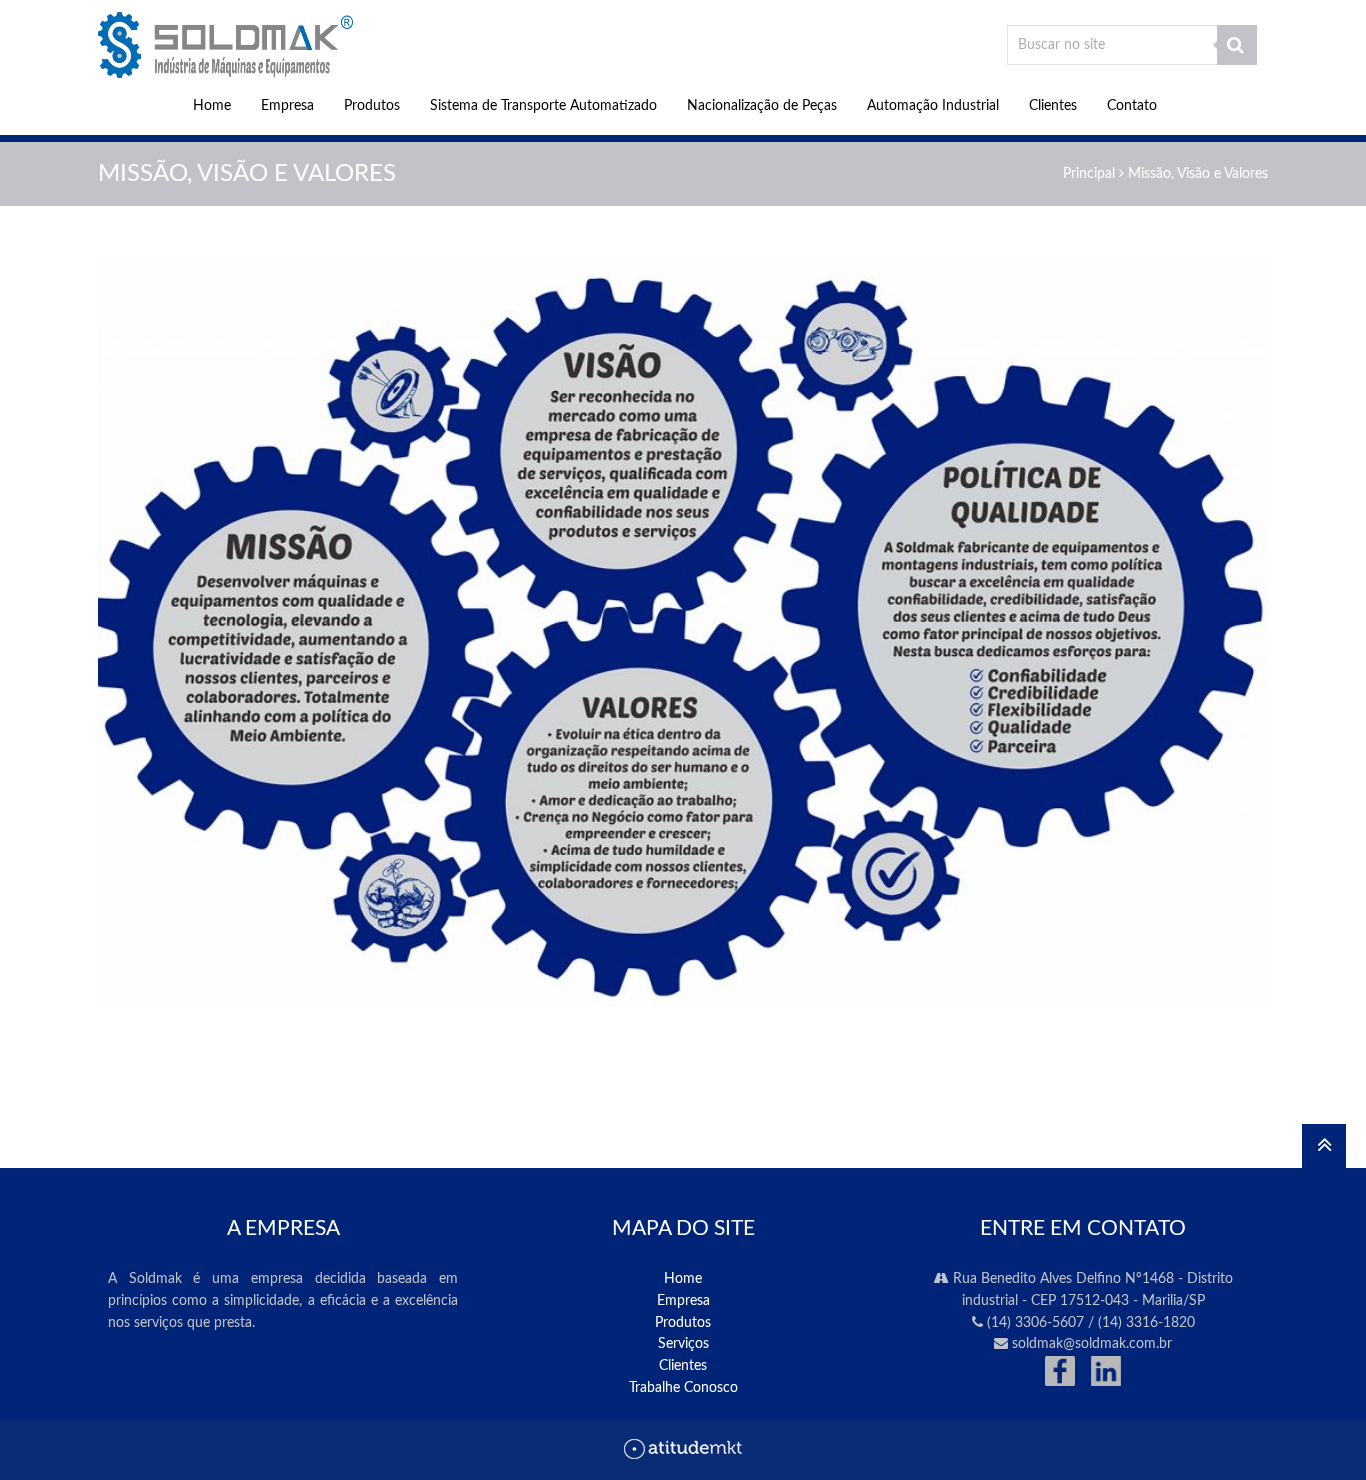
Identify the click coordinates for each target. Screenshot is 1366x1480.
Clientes (1053, 106)
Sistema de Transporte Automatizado (543, 106)
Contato (1132, 106)
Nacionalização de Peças (762, 106)
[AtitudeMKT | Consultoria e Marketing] (683, 1455)
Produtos (372, 106)
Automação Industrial (933, 106)
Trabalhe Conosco (683, 1388)
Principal (1089, 174)
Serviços (683, 1344)
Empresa (287, 106)
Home (212, 106)
